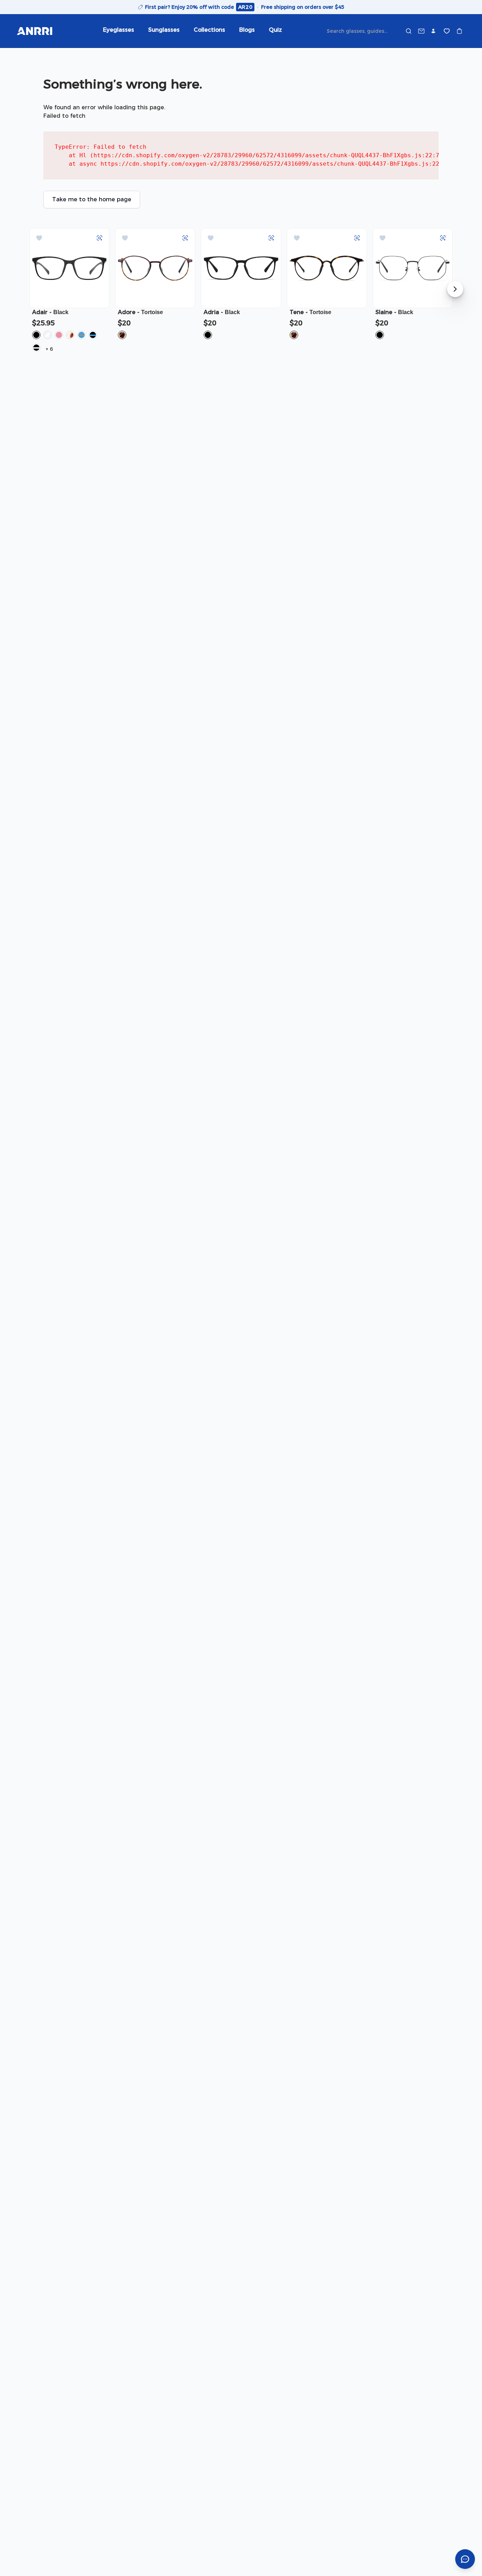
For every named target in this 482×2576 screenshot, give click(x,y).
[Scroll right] (455, 289)
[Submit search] (409, 31)
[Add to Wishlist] (39, 238)
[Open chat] (465, 2559)
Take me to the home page (92, 199)
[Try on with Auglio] (100, 238)
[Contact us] (421, 31)
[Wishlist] (447, 31)
